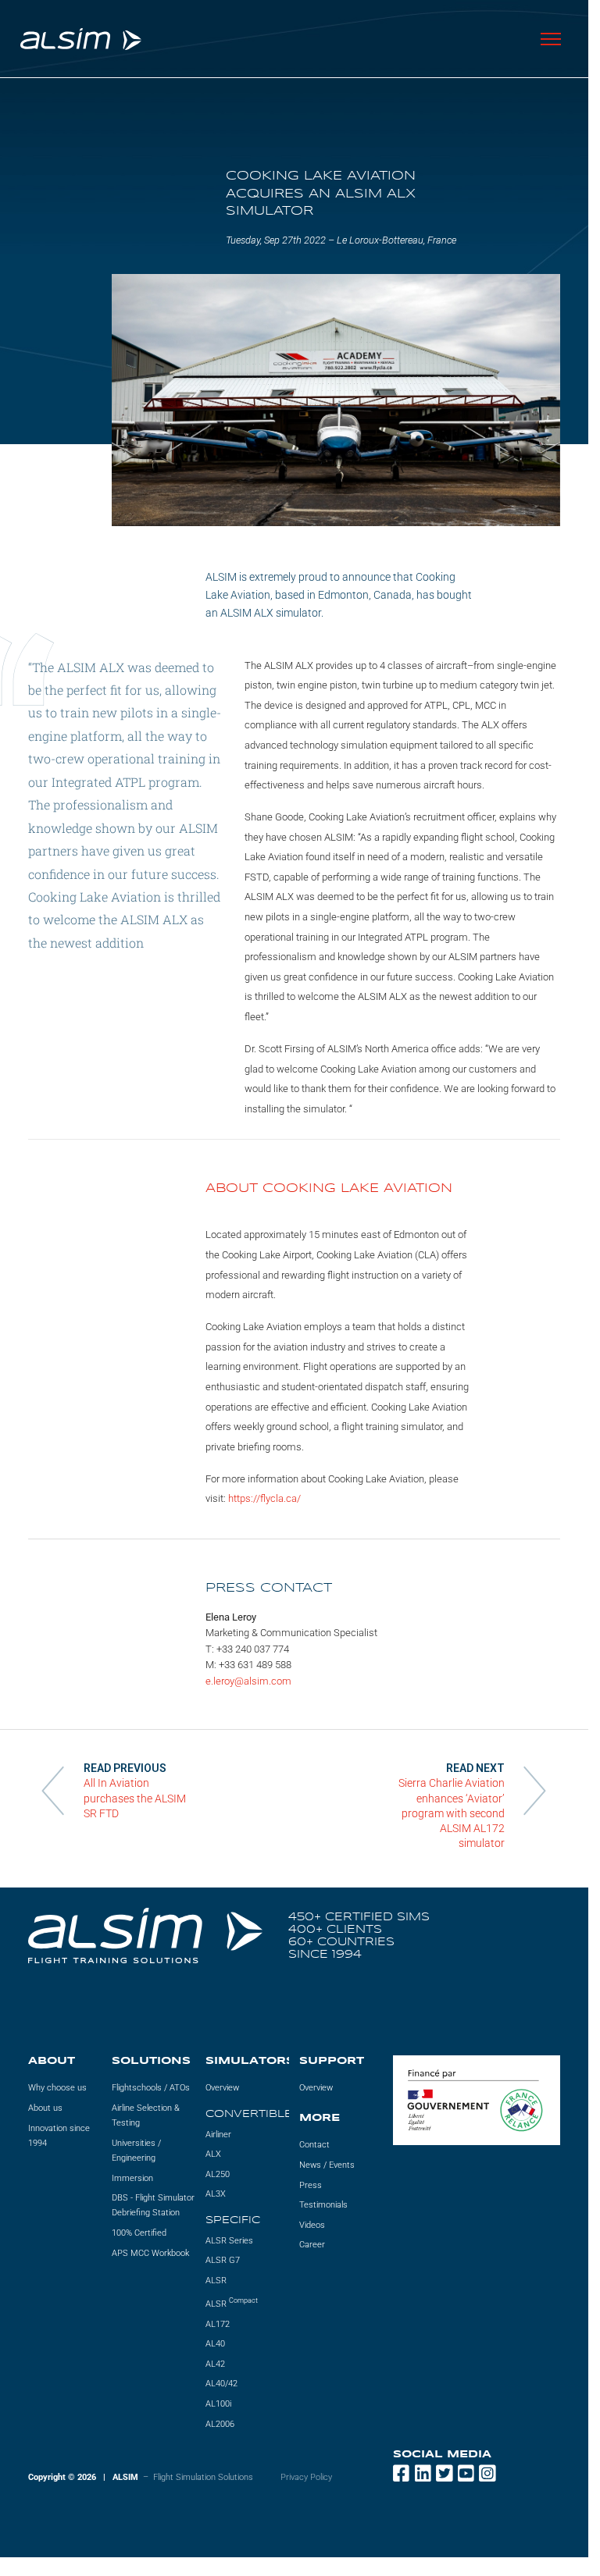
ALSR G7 (223, 2261)
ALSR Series (229, 2241)
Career (312, 2245)
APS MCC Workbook (150, 2253)
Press (311, 2185)
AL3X (216, 2195)
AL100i (218, 2404)
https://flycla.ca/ (264, 1498)
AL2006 (220, 2424)
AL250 (218, 2174)
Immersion (132, 2178)
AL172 (218, 2324)
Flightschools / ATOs (151, 2089)
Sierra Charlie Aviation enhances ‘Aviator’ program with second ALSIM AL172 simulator (452, 1813)
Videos (312, 2225)
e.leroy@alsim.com (248, 1681)
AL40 (215, 2345)
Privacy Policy (306, 2477)
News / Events (327, 2165)
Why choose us (57, 2089)
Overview (222, 2089)
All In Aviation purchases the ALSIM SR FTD (135, 1798)
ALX (213, 2155)
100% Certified (139, 2233)
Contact (314, 2145)
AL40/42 (221, 2384)
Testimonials (323, 2206)
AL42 (215, 2364)
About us (45, 2108)
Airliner (218, 2135)
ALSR (216, 2281)
